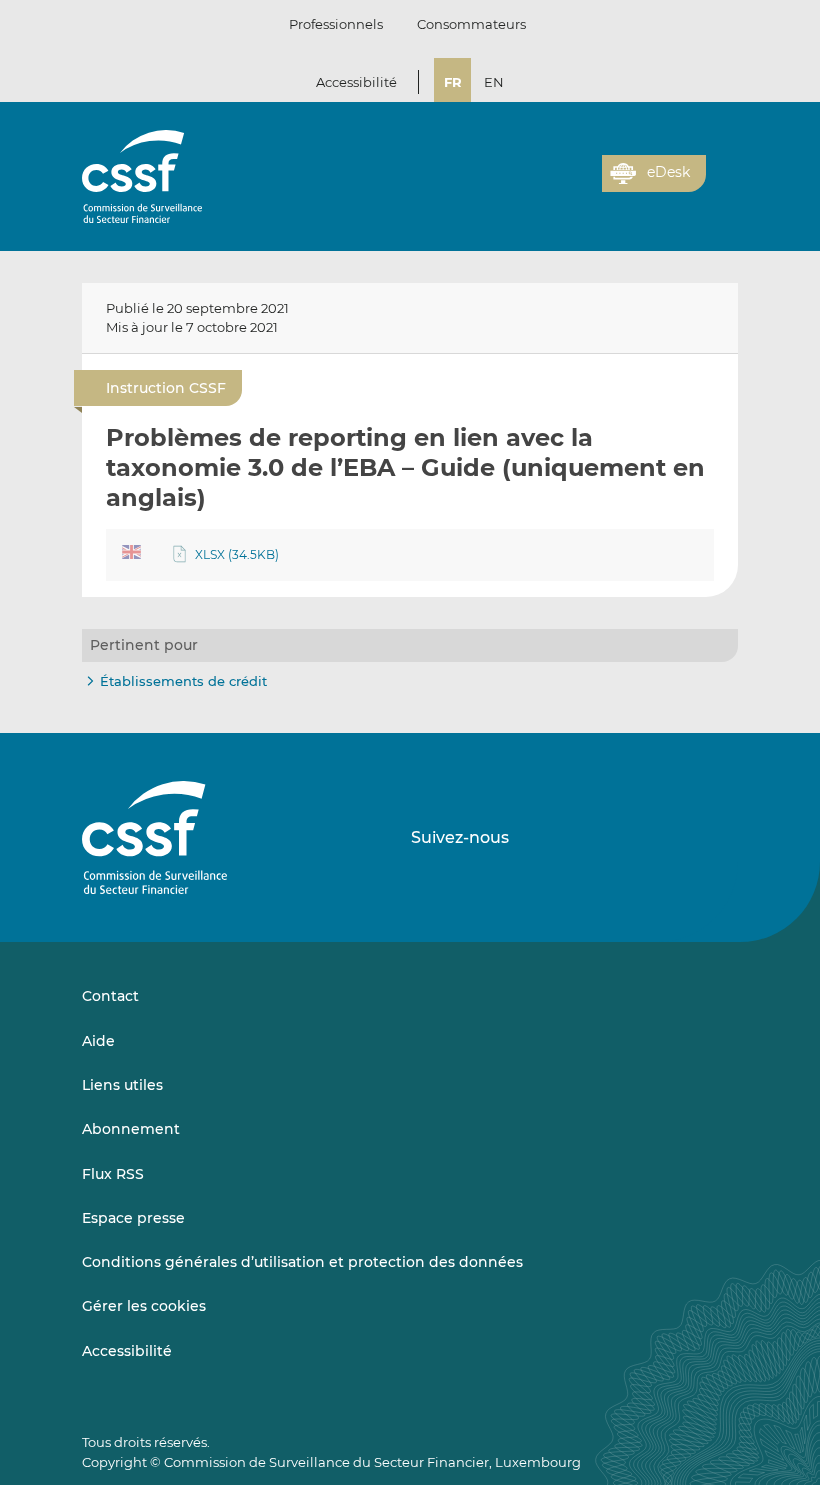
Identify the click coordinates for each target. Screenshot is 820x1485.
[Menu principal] (722, 169)
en (494, 82)
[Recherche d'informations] (556, 185)
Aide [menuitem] (98, 1041)
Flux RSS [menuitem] (113, 1174)
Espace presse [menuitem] (133, 1218)
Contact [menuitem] (110, 996)
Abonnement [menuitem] (131, 1129)
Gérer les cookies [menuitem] (144, 1306)
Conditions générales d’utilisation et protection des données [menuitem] (302, 1262)
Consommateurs (471, 24)
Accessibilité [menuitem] (127, 1351)
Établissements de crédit (183, 681)
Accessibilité (356, 82)
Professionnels (336, 24)
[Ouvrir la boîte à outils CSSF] (580, 185)
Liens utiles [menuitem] (122, 1085)
